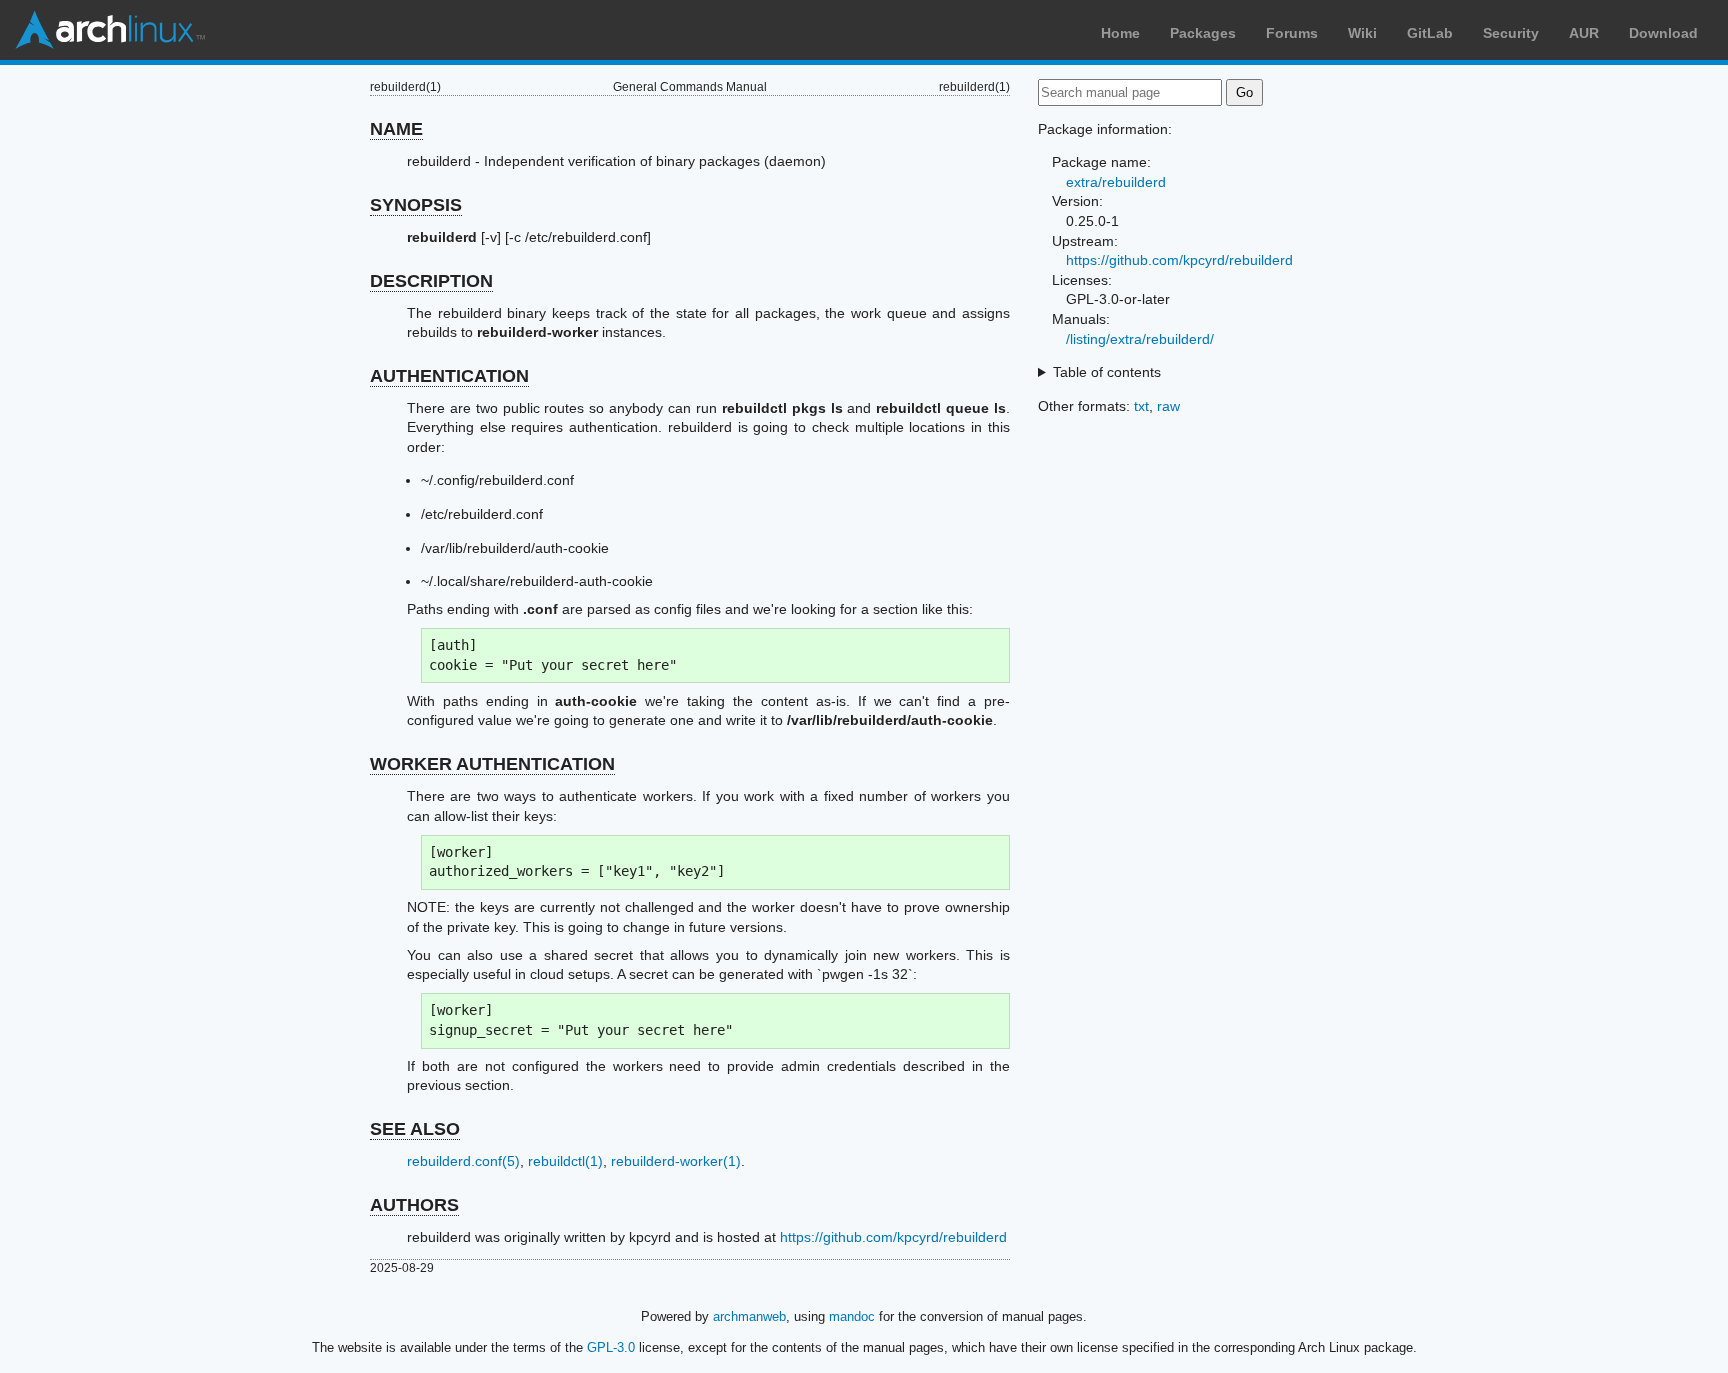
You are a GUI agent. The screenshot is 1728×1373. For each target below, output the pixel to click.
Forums (1292, 33)
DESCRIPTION (431, 281)
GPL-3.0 (611, 1347)
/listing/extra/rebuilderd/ (1140, 339)
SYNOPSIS (416, 205)
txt (1141, 406)
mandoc (852, 1316)
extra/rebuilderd (1116, 182)
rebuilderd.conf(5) (463, 1161)
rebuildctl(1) (565, 1161)
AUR (1584, 33)
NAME (396, 129)
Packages (1203, 33)
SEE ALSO (415, 1129)
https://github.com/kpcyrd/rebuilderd (893, 1237)
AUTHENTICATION (449, 376)
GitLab (1430, 33)
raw (1168, 406)
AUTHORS (414, 1205)
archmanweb (749, 1316)
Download (1663, 33)
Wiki (1362, 33)
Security (1511, 33)
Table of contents (1107, 372)
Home (1120, 33)
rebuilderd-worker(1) (676, 1161)
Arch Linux (110, 30)
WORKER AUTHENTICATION (492, 764)
